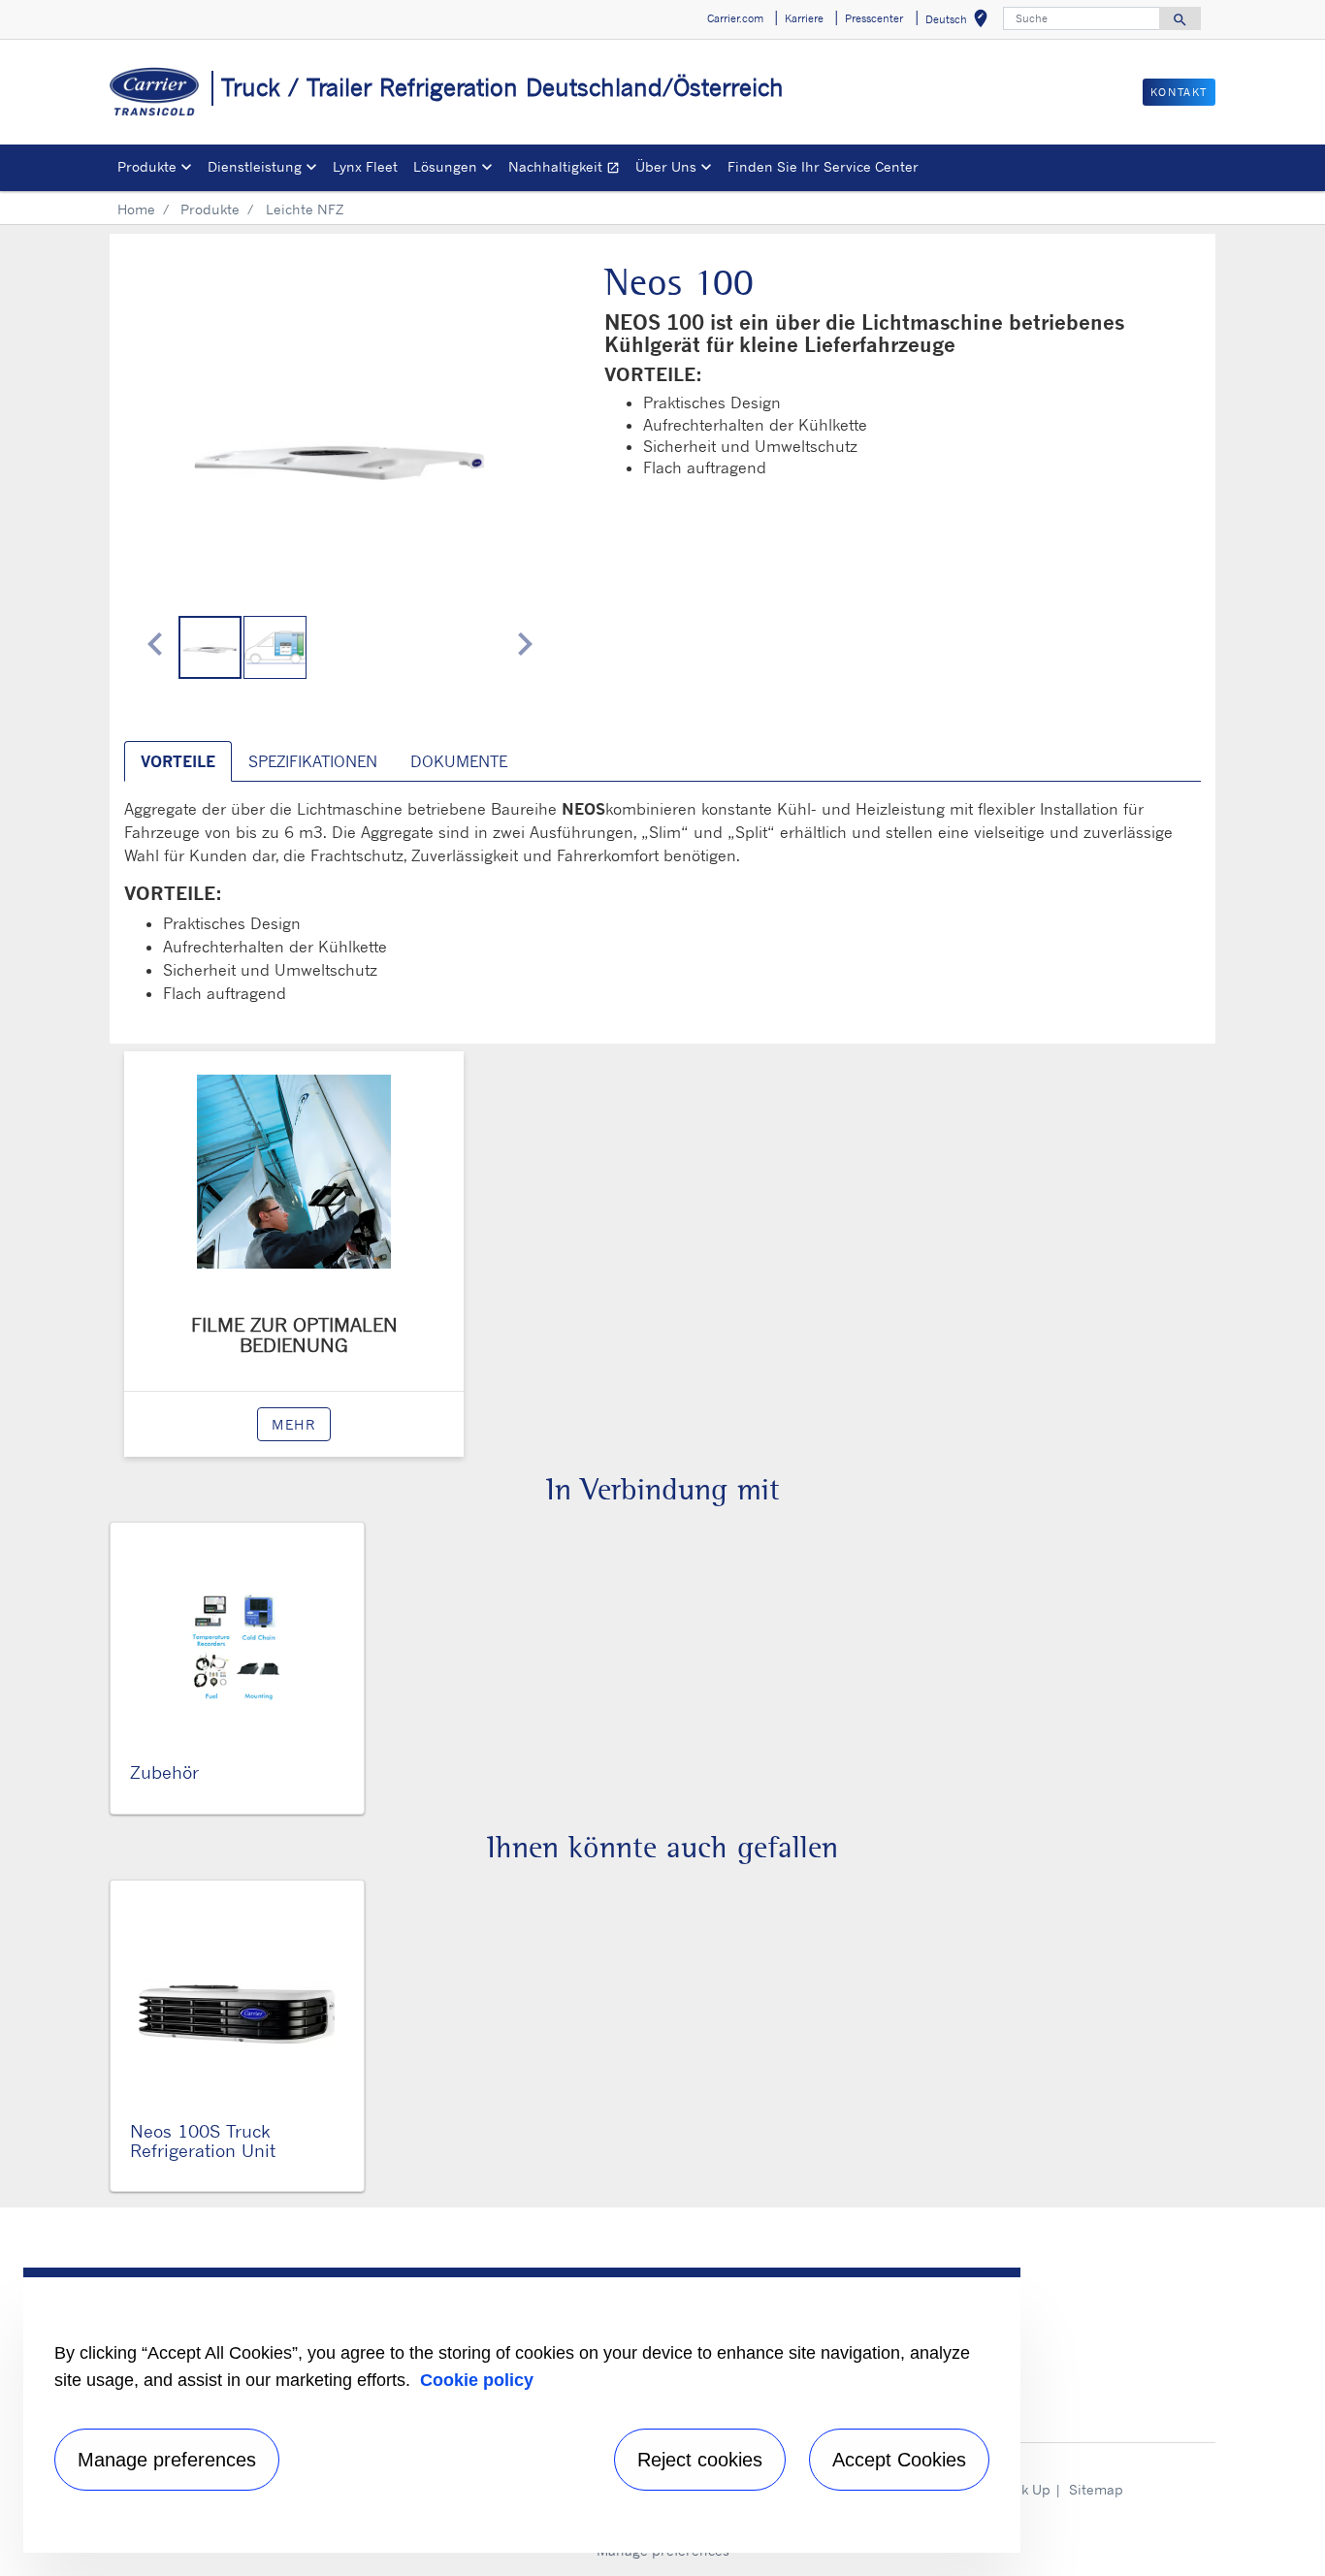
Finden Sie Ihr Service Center (823, 166)
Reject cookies (700, 2460)
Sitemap (1096, 2489)
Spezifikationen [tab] (313, 761)
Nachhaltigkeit (568, 169)
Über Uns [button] (666, 166)
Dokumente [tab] (459, 761)
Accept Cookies (899, 2460)
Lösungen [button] (445, 166)
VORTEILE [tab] (178, 761)
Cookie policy (477, 2380)
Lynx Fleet (365, 166)
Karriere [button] (804, 18)
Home (136, 209)
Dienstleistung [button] (255, 166)
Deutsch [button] (960, 22)
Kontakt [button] (1179, 92)
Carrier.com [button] (735, 18)
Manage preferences (167, 2460)
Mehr (293, 1424)
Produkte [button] (147, 166)
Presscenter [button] (874, 18)
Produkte (210, 209)
